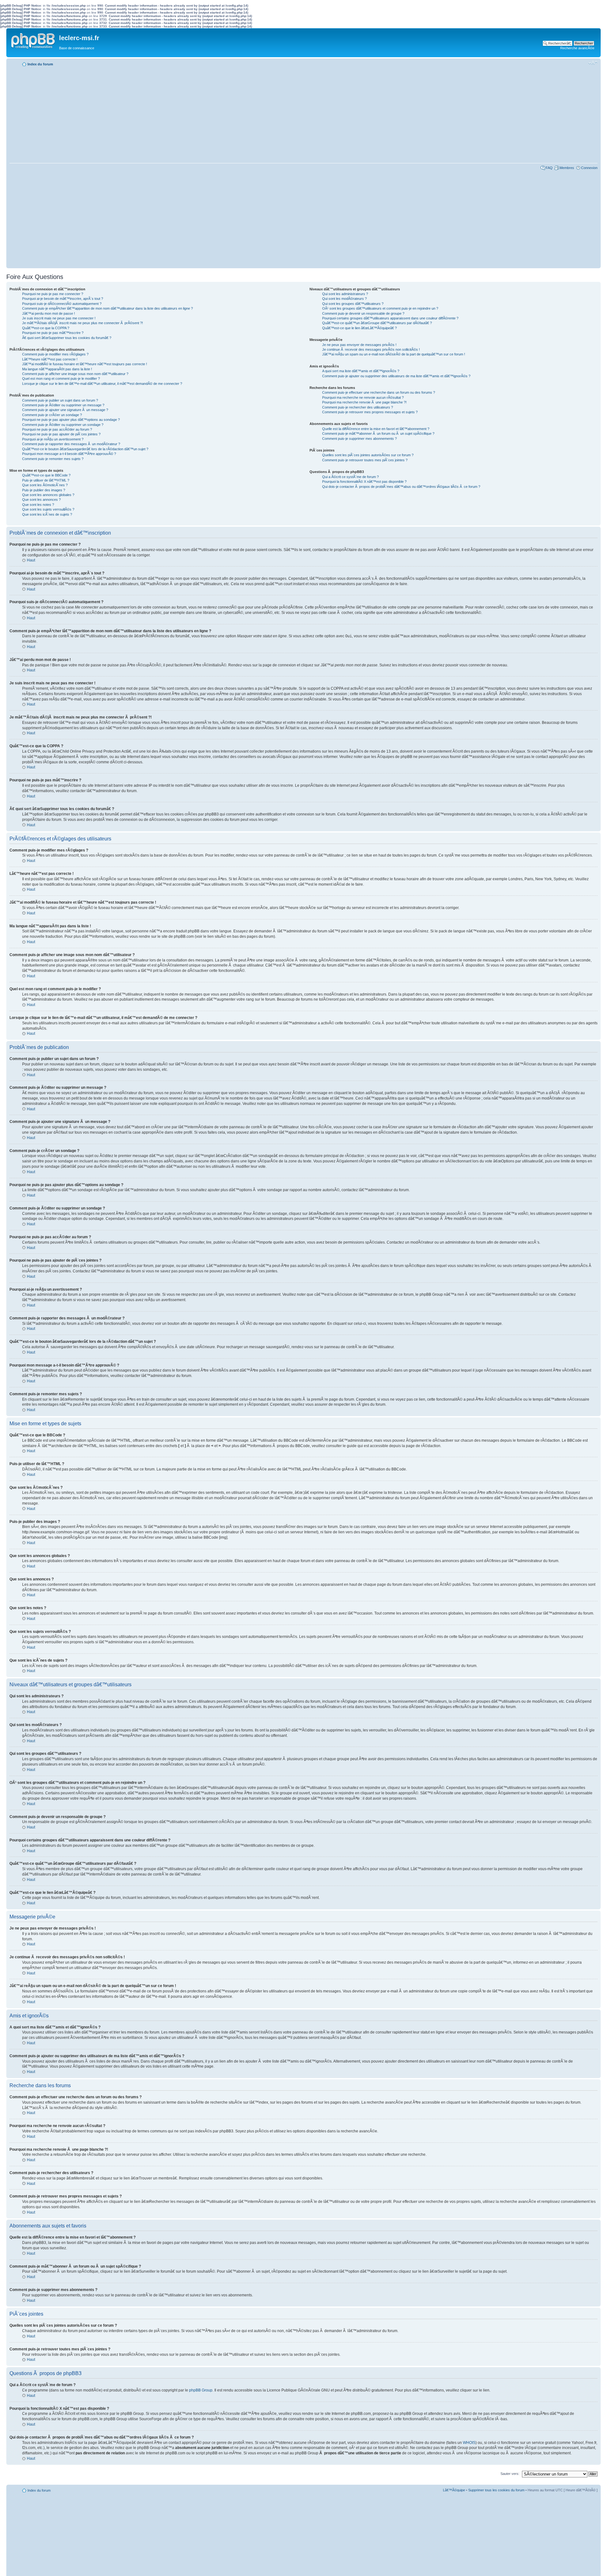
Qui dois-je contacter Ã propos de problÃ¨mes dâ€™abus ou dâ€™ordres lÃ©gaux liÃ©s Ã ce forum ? (401, 487)
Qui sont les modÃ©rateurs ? (344, 299)
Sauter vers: (510, 2474)
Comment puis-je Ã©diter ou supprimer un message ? (63, 405)
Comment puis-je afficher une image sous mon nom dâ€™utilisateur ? (75, 374)
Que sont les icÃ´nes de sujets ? (47, 514)
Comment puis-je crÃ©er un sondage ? (52, 415)
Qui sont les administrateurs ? (345, 294)
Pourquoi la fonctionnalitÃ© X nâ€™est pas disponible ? (364, 482)
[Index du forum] (34, 39)
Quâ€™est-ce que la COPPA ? (46, 328)
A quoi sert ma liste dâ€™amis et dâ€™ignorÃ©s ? (361, 371)
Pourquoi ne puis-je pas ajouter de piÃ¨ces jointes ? (61, 434)
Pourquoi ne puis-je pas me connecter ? (53, 294)
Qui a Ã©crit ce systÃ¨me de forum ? (350, 477)
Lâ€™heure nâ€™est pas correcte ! (50, 359)
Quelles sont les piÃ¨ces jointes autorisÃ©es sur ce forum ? (368, 455)
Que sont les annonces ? (41, 500)
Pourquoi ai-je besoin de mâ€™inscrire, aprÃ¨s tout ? (63, 299)
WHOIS (469, 2443)
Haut (31, 560)
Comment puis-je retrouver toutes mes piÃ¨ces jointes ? (365, 460)
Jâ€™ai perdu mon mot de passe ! (49, 313)
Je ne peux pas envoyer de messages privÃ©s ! (359, 345)
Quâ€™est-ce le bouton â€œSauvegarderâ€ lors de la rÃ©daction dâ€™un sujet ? (85, 449)
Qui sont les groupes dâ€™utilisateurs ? (353, 304)
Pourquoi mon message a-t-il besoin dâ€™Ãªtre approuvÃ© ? (69, 454)
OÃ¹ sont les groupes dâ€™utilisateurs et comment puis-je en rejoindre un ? (380, 308)
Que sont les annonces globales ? (48, 495)
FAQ (549, 168)
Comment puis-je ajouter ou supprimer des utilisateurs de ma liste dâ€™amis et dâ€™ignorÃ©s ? (396, 376)
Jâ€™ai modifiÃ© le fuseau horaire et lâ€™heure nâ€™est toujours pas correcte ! (85, 364)
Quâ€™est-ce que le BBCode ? (46, 475)
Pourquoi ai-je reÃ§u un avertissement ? (53, 439)
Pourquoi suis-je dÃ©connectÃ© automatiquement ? (62, 304)
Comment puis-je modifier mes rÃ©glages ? (55, 354)
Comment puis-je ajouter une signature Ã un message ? (65, 410)
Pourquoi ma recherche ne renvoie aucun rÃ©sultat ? (363, 397)
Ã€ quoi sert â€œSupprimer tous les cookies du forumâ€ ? (67, 338)
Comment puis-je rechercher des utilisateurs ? (358, 407)
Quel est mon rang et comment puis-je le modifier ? (61, 379)
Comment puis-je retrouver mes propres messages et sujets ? (370, 412)
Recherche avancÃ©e (577, 48)
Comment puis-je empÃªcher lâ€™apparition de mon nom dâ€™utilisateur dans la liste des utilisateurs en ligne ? (107, 308)
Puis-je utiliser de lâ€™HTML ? (46, 480)
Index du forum (40, 64)
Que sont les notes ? (38, 505)
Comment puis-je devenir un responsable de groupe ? (363, 313)
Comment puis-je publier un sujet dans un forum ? (60, 400)
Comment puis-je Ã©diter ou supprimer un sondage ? (63, 425)
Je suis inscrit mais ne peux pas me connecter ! (59, 318)
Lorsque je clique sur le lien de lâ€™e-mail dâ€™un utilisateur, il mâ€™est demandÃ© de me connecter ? (102, 384)
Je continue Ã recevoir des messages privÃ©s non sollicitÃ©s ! (371, 349)
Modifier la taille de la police (593, 63)
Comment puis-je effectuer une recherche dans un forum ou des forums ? (379, 392)
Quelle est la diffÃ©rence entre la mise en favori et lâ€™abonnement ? (376, 429)
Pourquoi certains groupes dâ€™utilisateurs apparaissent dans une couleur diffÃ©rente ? (390, 318)
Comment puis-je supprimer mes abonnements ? (359, 439)
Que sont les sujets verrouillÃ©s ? (48, 509)
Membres (567, 168)
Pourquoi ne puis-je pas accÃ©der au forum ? (57, 429)
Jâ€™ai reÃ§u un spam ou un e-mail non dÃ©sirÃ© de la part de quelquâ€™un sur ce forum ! (394, 354)
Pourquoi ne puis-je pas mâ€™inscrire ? (53, 333)
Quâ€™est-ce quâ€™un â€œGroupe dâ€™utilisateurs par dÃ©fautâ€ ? (377, 323)
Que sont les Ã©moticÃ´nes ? (45, 485)
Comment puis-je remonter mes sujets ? (53, 459)
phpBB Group (201, 2390)
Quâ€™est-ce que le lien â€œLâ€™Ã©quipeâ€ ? (359, 328)
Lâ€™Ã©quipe (454, 2490)
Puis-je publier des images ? (44, 490)
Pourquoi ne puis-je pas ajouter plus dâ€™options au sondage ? (71, 420)
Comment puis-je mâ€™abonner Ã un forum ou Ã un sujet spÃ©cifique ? (378, 433)
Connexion (589, 168)
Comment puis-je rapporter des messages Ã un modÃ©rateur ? (71, 444)
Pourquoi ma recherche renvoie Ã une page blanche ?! (364, 402)
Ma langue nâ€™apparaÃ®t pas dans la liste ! (57, 369)
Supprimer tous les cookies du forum (496, 2490)
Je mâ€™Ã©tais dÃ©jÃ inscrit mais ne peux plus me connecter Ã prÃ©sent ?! (83, 323)
